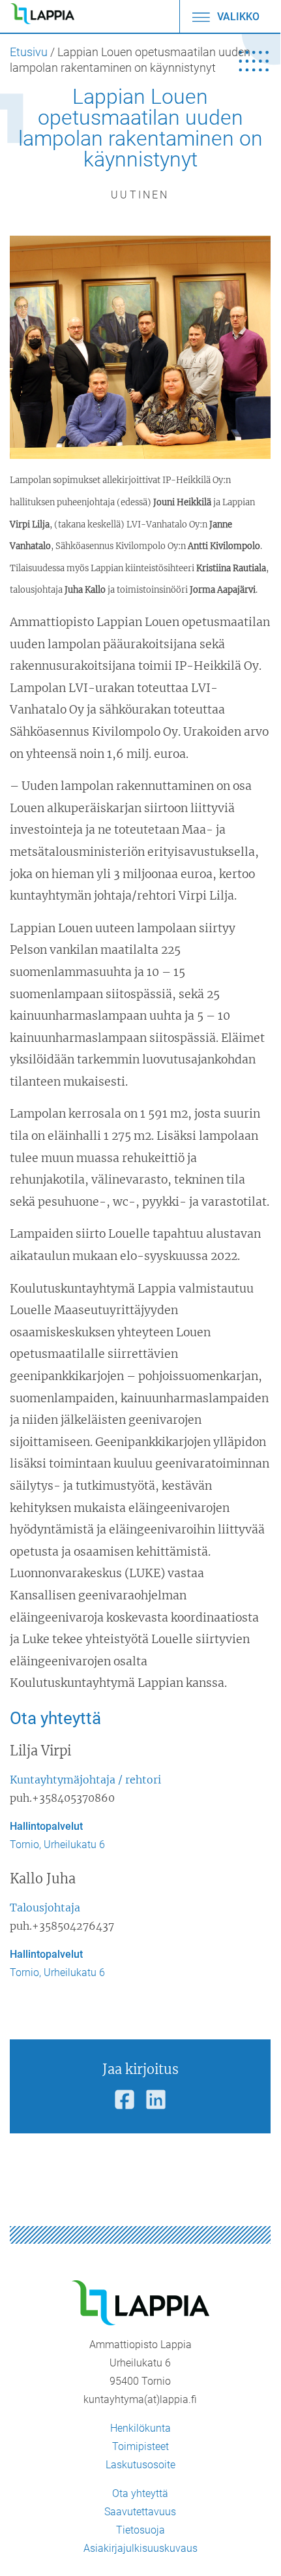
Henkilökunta (140, 2428)
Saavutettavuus (140, 2512)
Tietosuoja (140, 2530)
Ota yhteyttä (140, 2493)
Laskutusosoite (140, 2465)
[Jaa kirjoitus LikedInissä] (156, 2100)
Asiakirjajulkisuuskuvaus (140, 2548)
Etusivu (29, 52)
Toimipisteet (140, 2446)
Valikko (237, 17)
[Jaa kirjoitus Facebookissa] (125, 2100)
